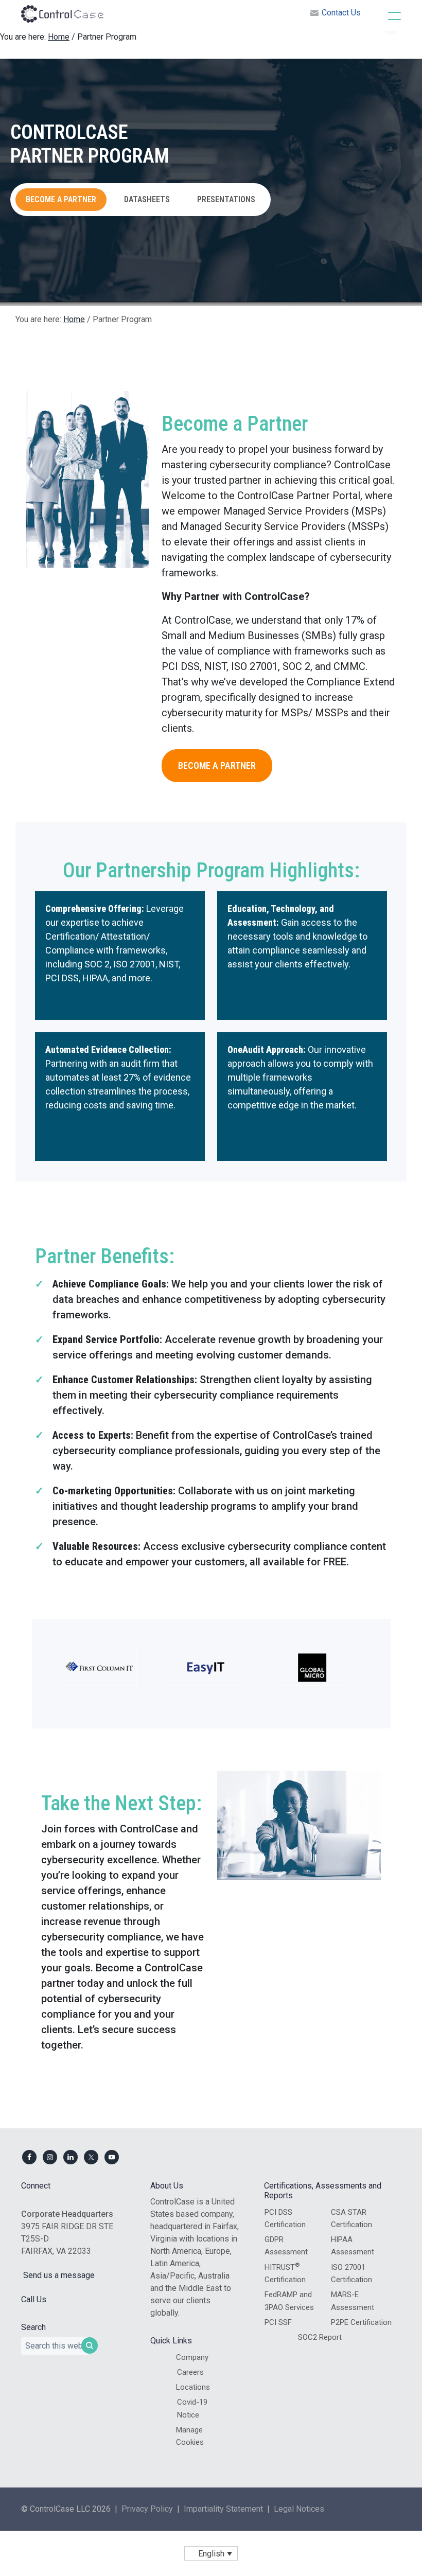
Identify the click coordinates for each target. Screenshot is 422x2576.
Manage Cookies (190, 2436)
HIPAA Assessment (353, 2246)
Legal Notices (299, 2509)
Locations (193, 2387)
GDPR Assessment (286, 2246)
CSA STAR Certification (351, 2218)
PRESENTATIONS (226, 199)
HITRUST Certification (285, 2273)
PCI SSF (278, 2322)
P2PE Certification (361, 2322)
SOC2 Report (320, 2337)
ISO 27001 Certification (351, 2273)
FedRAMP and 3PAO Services (289, 2301)
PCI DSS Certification (285, 2218)
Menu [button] (384, 15)
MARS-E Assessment (353, 2301)
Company (192, 2357)
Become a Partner (217, 765)
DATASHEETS (147, 199)
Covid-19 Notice (192, 2408)
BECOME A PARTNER (61, 199)
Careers (190, 2372)
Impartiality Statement (223, 2509)
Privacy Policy (147, 2509)
